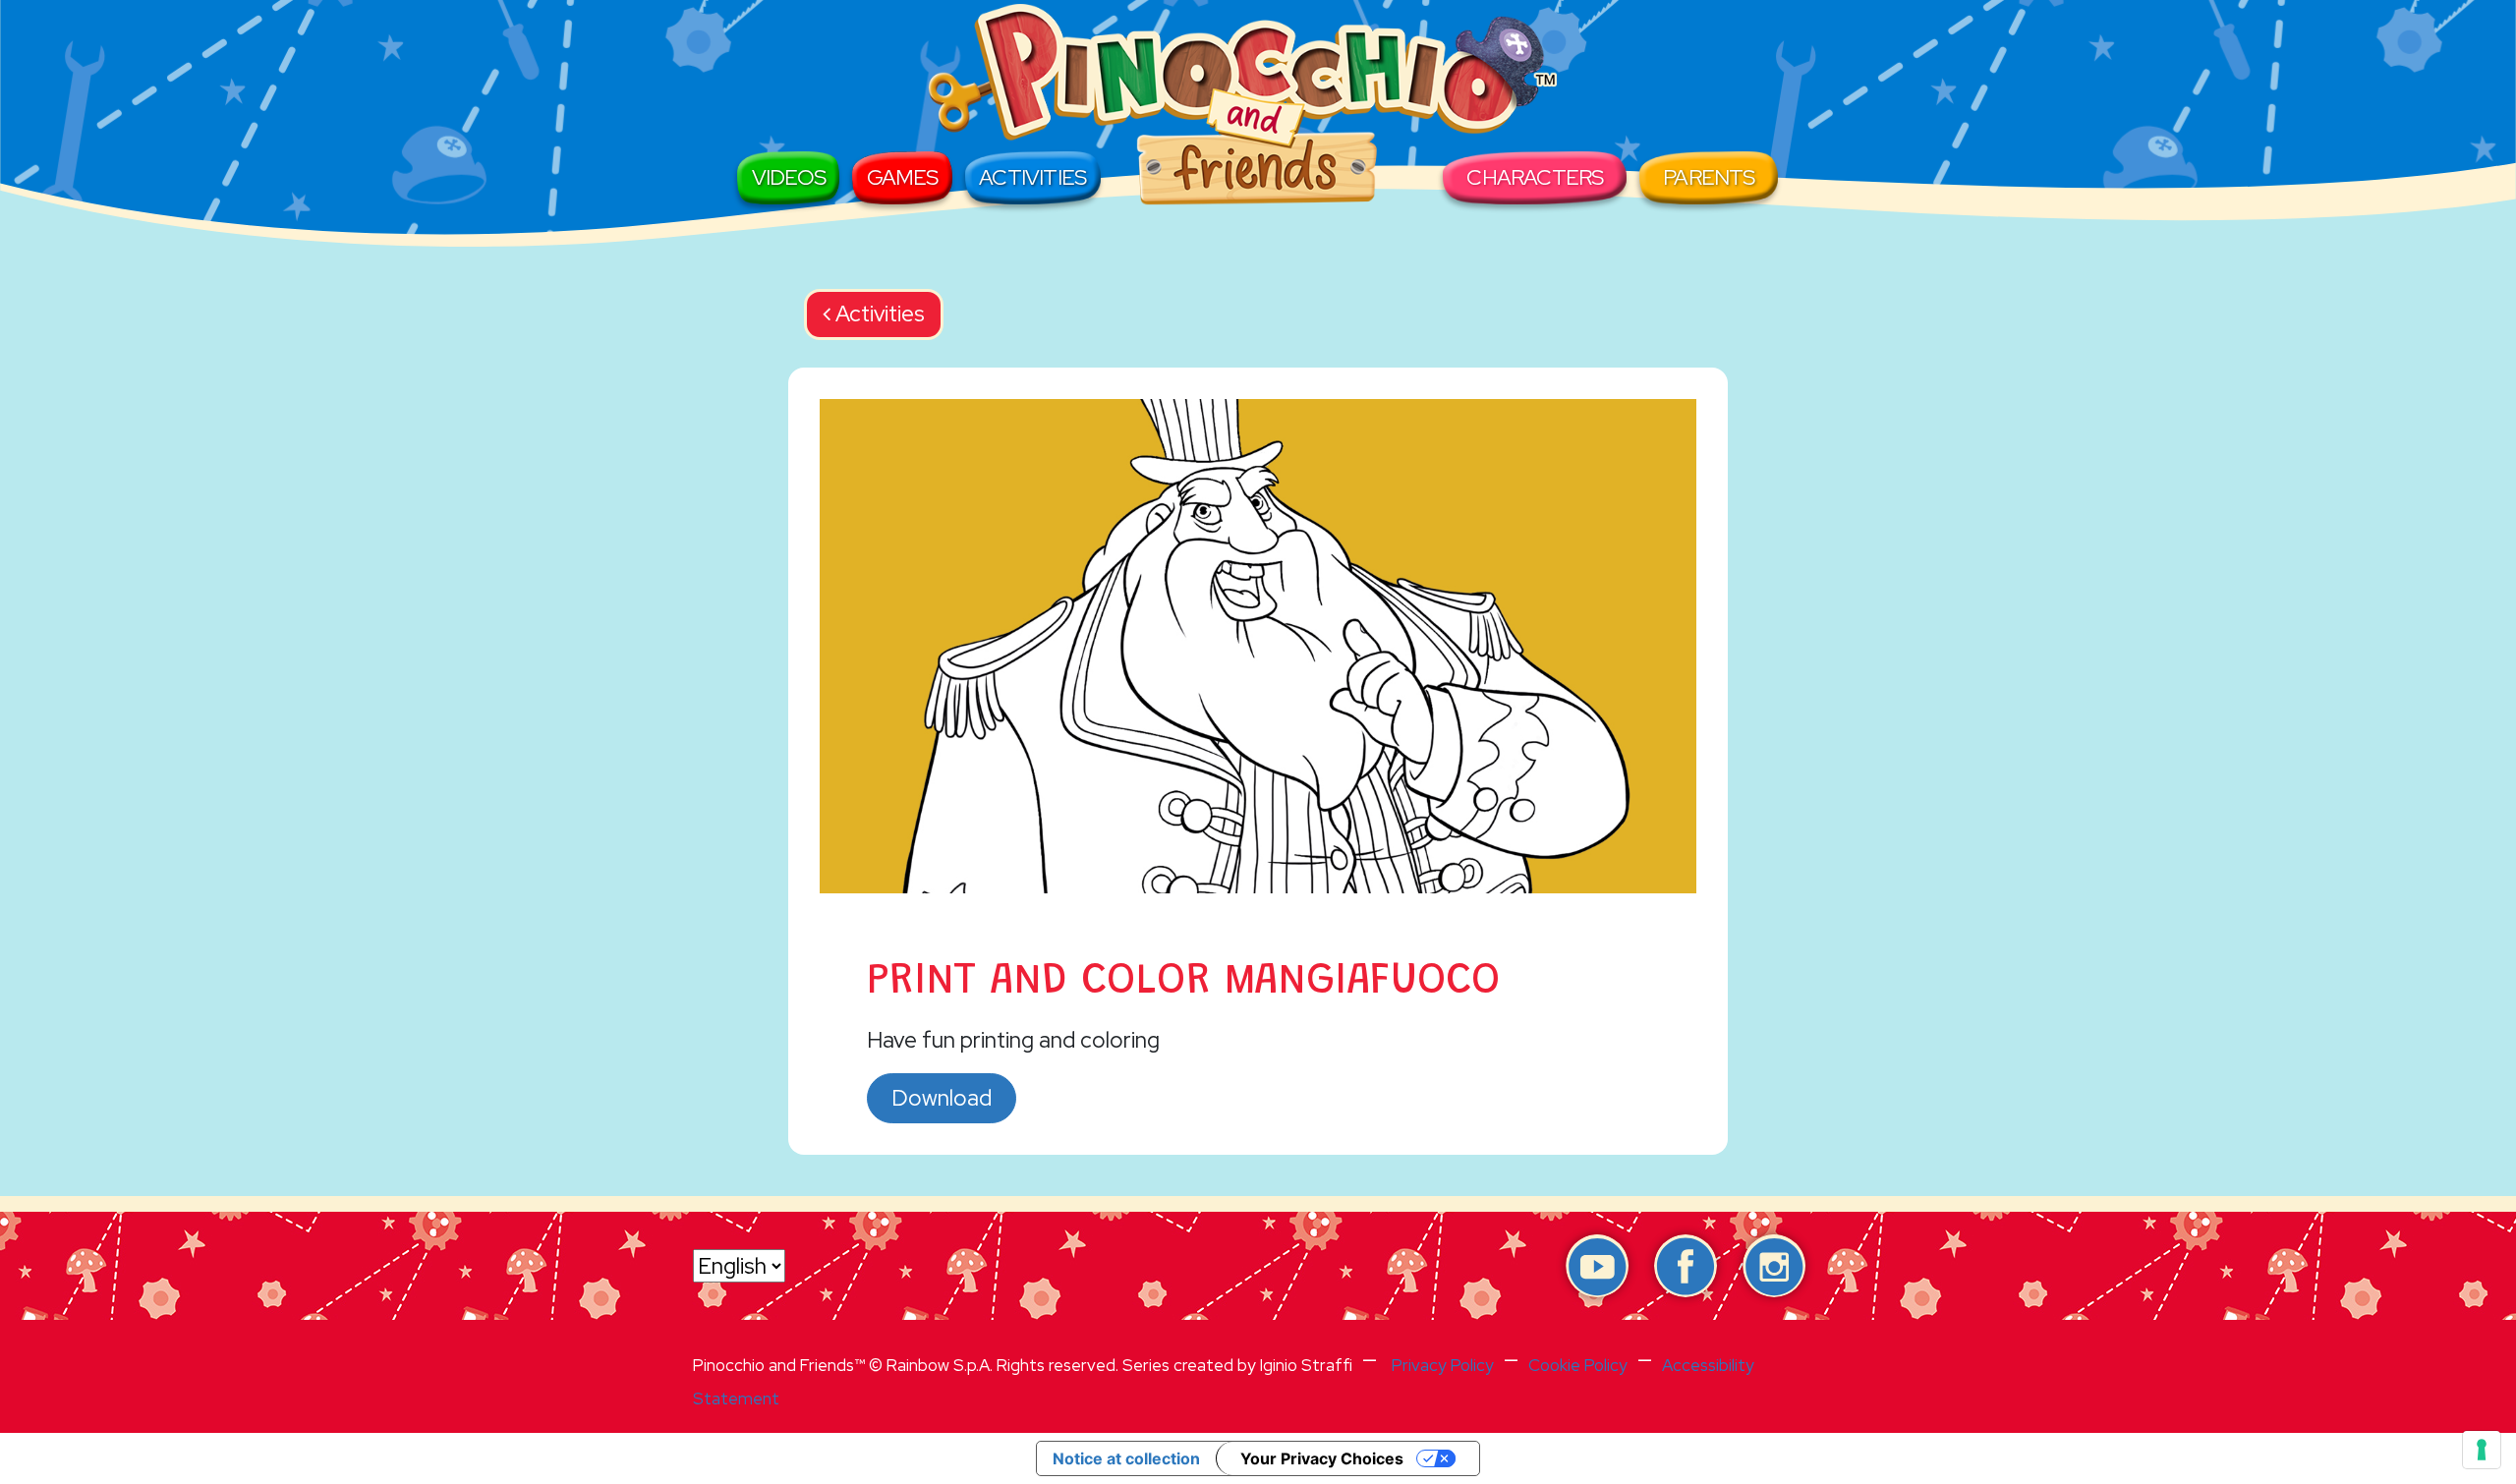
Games (903, 177)
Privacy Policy (1443, 1365)
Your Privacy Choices (1322, 1458)
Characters (1535, 177)
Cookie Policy (1578, 1365)
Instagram (1774, 1266)
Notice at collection (1126, 1458)
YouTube (1597, 1266)
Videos (789, 177)
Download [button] (942, 1098)
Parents (1709, 177)
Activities (1032, 177)
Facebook (1686, 1266)
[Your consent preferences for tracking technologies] (2482, 1450)
